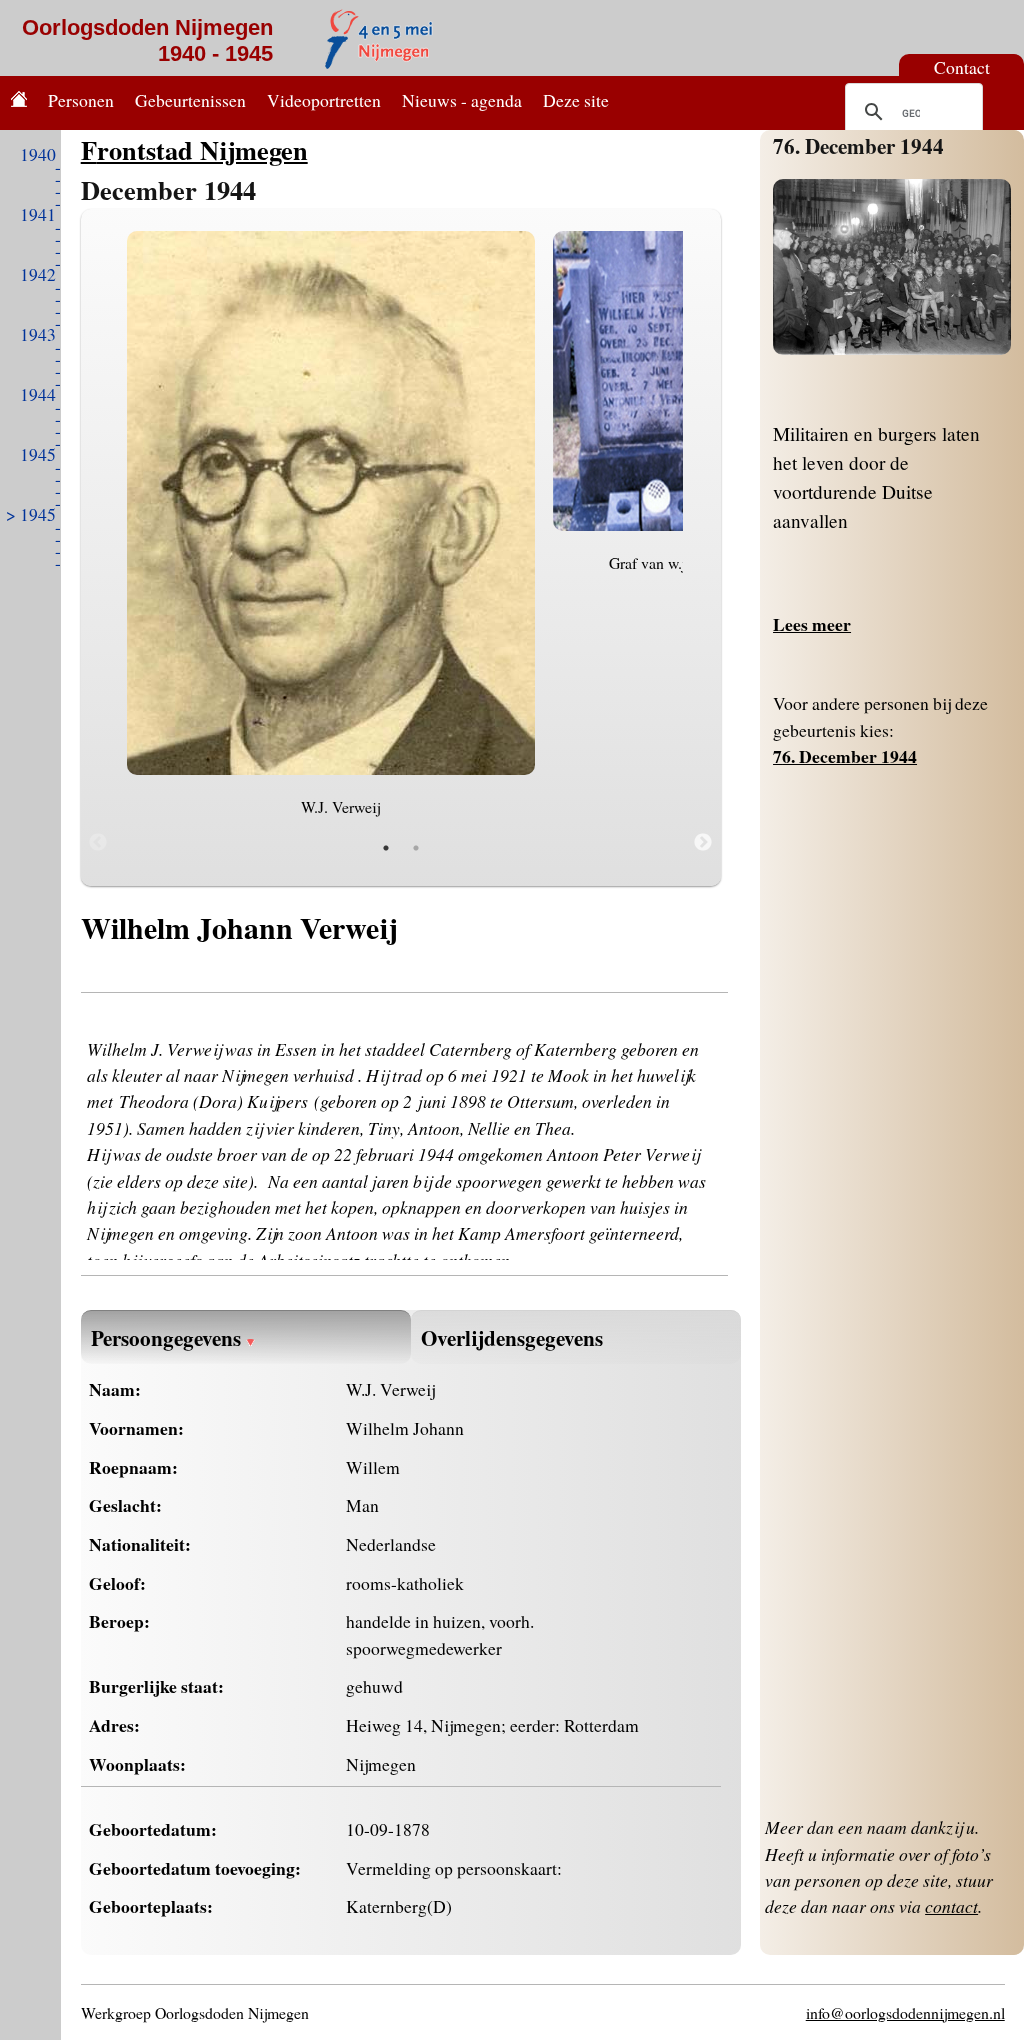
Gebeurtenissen (190, 100)
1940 (38, 154)
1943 (38, 334)
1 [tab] (386, 848)
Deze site (576, 100)
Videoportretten (324, 100)
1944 (38, 394)
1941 (38, 214)
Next (703, 843)
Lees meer (812, 624)
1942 (38, 274)
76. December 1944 (858, 145)
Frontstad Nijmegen (194, 149)
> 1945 (31, 514)
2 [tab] (416, 848)
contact (951, 1906)
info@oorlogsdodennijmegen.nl (905, 2012)
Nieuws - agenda (462, 100)
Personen (81, 100)
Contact (962, 67)
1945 (38, 454)
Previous (98, 843)
